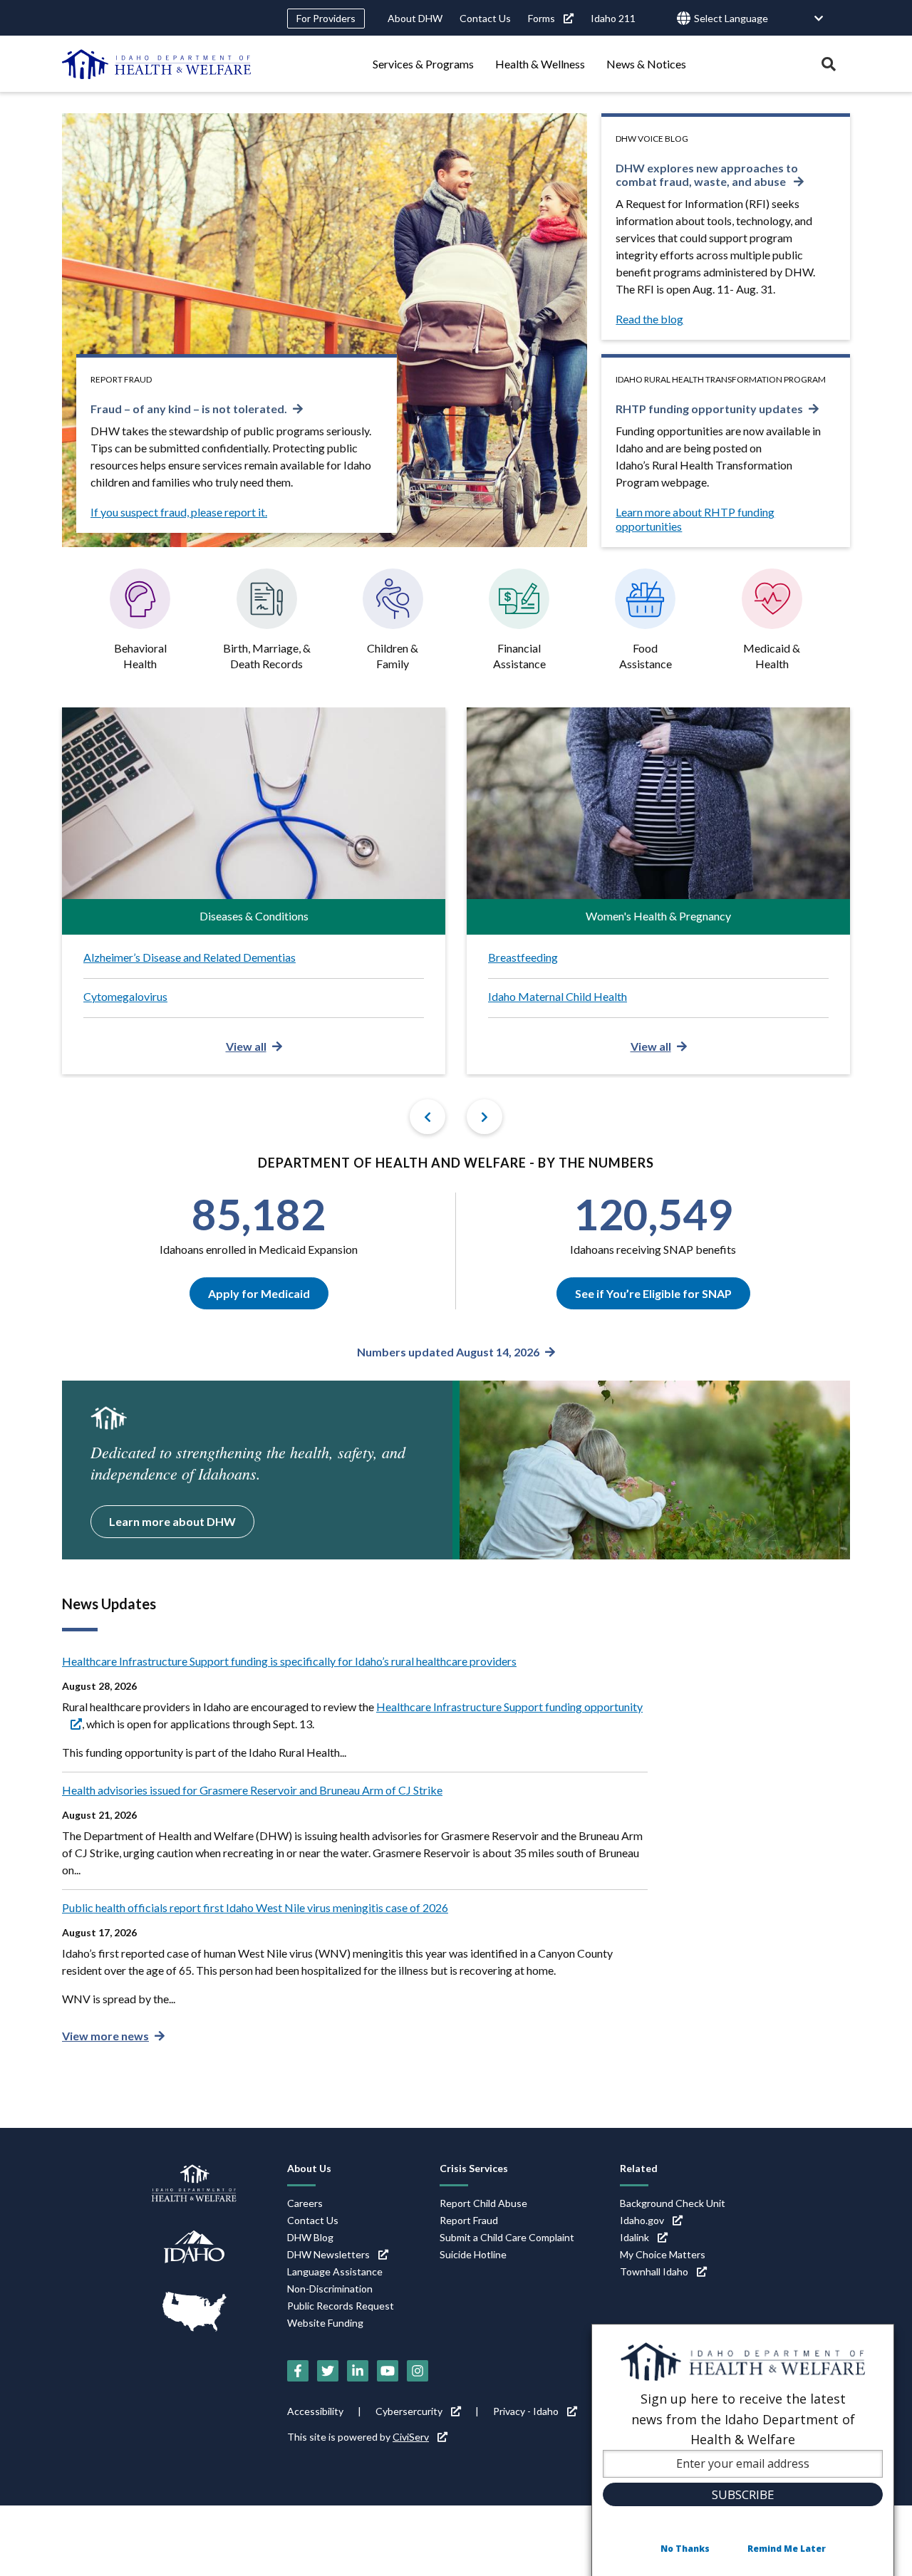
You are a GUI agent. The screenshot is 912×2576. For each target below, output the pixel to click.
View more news (105, 2036)
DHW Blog (310, 2237)
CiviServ (411, 2437)
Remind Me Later (787, 2549)
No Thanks (685, 2549)
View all (246, 1046)
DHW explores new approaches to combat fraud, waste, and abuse (707, 175)
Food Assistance (646, 656)
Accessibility (315, 2411)
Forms (541, 18)
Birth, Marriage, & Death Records (267, 656)
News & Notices (646, 64)
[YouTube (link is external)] (388, 2371)
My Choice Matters (663, 2254)
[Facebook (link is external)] (298, 2371)
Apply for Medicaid (259, 1293)
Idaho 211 (613, 18)
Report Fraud (469, 2220)
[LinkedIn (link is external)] (358, 2371)
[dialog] (743, 2450)
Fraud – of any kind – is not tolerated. (189, 409)
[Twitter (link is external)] (328, 2371)
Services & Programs (423, 64)
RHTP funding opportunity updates (709, 409)
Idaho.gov (642, 2220)
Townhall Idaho (654, 2271)
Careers (305, 2203)
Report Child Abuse (483, 2203)
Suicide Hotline (473, 2254)
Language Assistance (335, 2271)
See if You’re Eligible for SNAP (653, 1293)
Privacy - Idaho (526, 2411)
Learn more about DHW (172, 1521)
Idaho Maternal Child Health (558, 996)
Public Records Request (341, 2306)
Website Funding (325, 2323)
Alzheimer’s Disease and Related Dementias (190, 957)
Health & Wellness (540, 64)
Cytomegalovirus (125, 996)
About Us (309, 2168)
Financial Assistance (519, 656)
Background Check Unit (673, 2203)
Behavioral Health (140, 656)
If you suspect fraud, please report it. (179, 512)
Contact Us (485, 18)
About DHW (415, 18)
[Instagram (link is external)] (418, 2371)
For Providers (326, 18)
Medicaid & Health (772, 656)
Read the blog (649, 319)
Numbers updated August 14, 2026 (448, 1352)
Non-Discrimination (330, 2289)
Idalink (634, 2237)
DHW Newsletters (328, 2254)
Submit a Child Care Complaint (507, 2237)
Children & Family (393, 656)
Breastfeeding (523, 957)
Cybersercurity (409, 2411)
